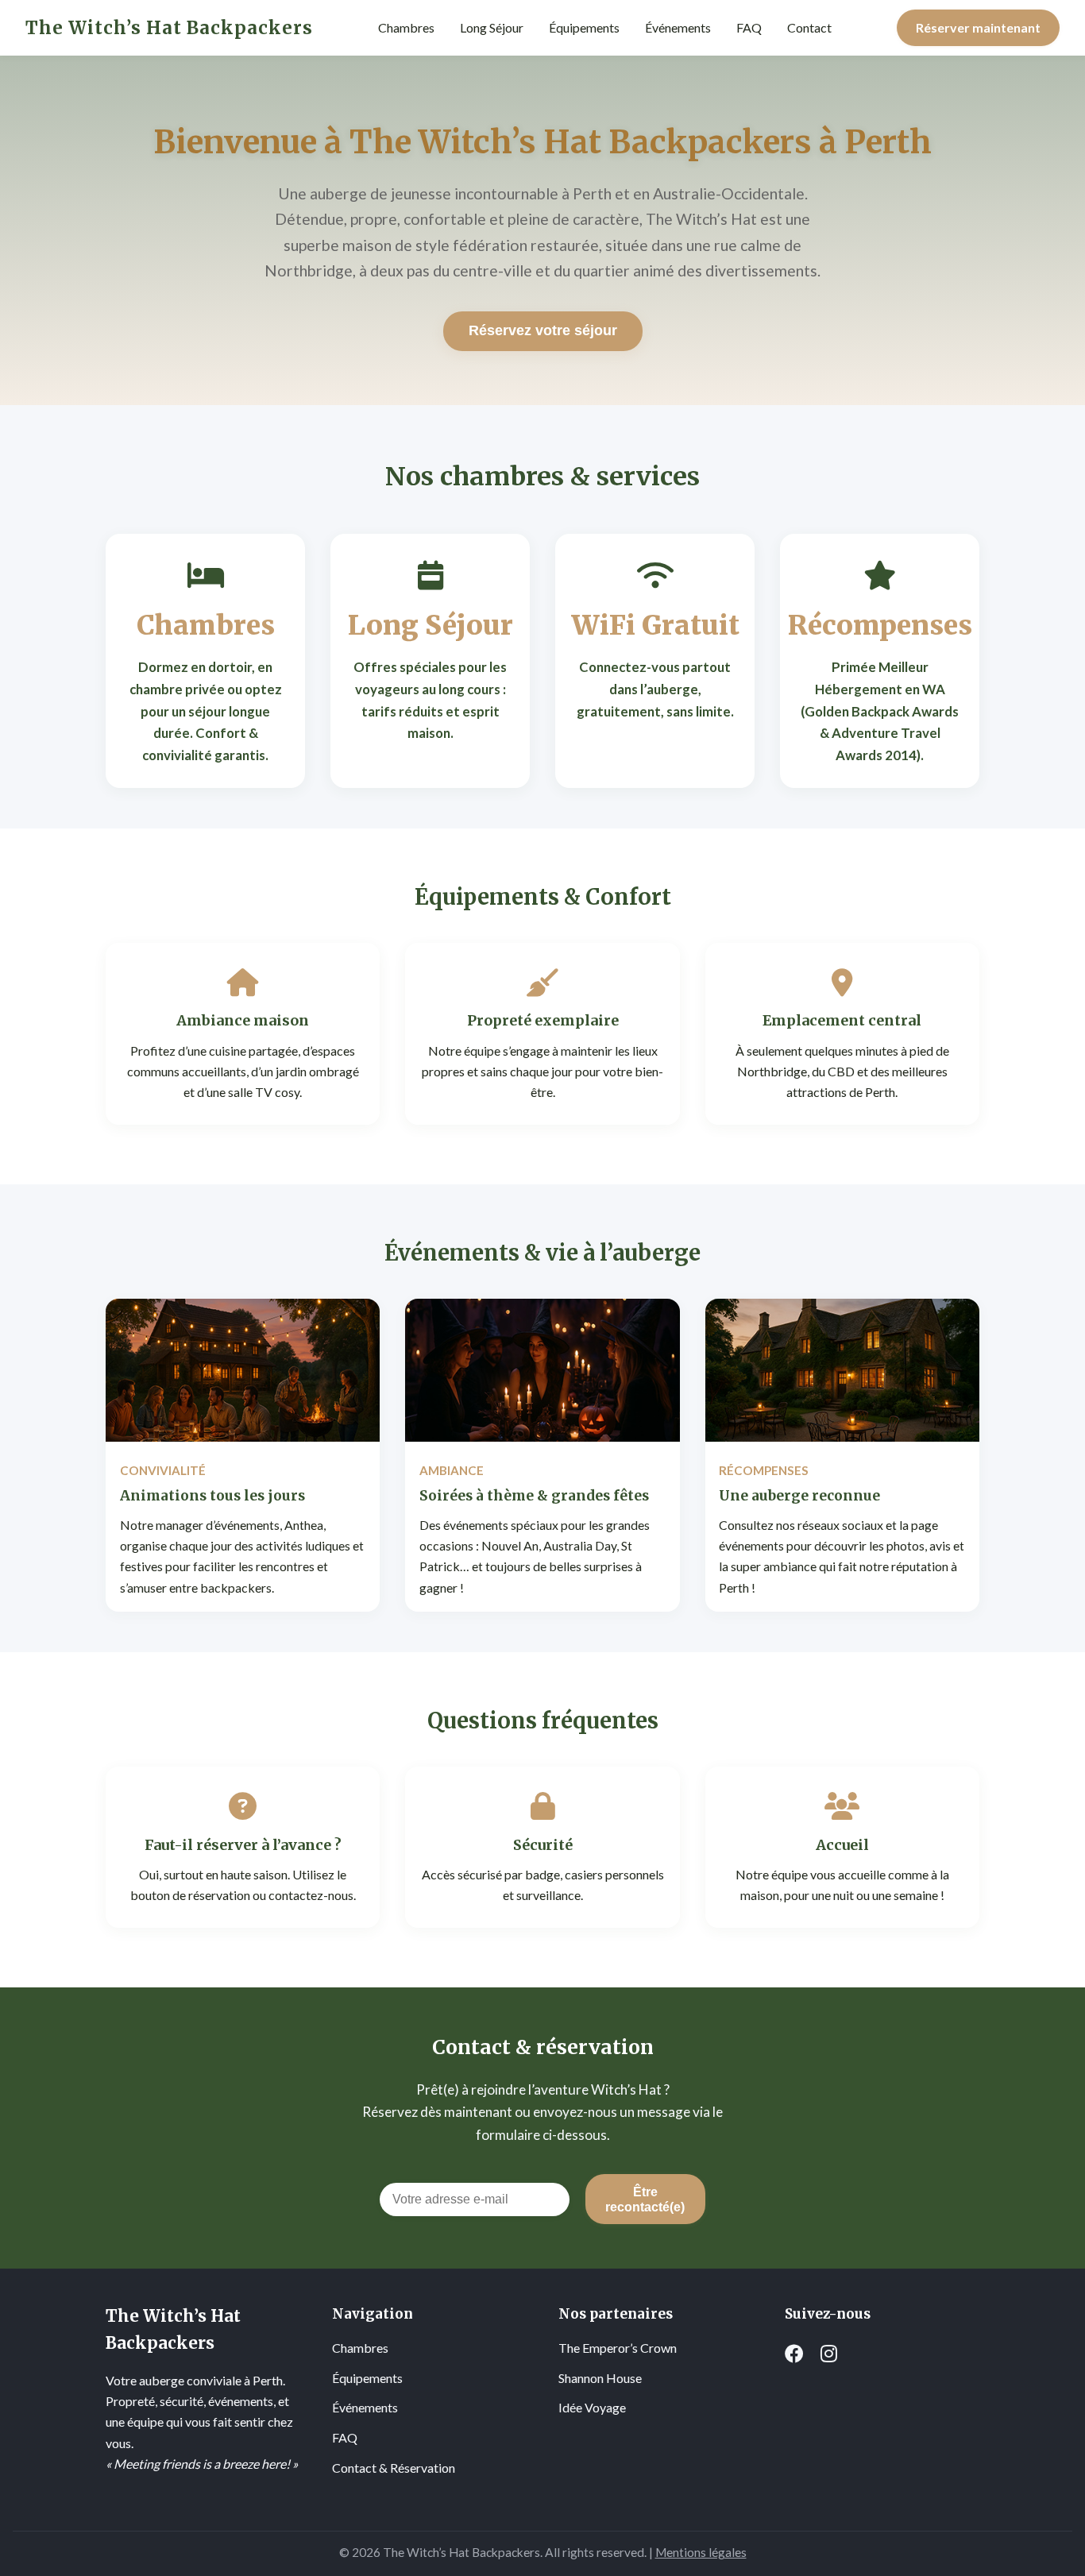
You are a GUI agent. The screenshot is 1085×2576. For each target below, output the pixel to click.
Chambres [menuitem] (406, 27)
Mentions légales (701, 2552)
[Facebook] (794, 2354)
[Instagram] (829, 2354)
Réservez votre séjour (543, 330)
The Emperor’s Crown (618, 2348)
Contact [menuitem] (809, 27)
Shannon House (600, 2378)
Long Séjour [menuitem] (492, 27)
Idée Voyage (592, 2407)
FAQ (345, 2437)
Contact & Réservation (394, 2468)
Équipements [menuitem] (584, 27)
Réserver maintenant (978, 27)
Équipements (367, 2378)
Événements (365, 2407)
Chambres (360, 2348)
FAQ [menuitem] (749, 27)
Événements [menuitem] (678, 27)
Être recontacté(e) (645, 2199)
